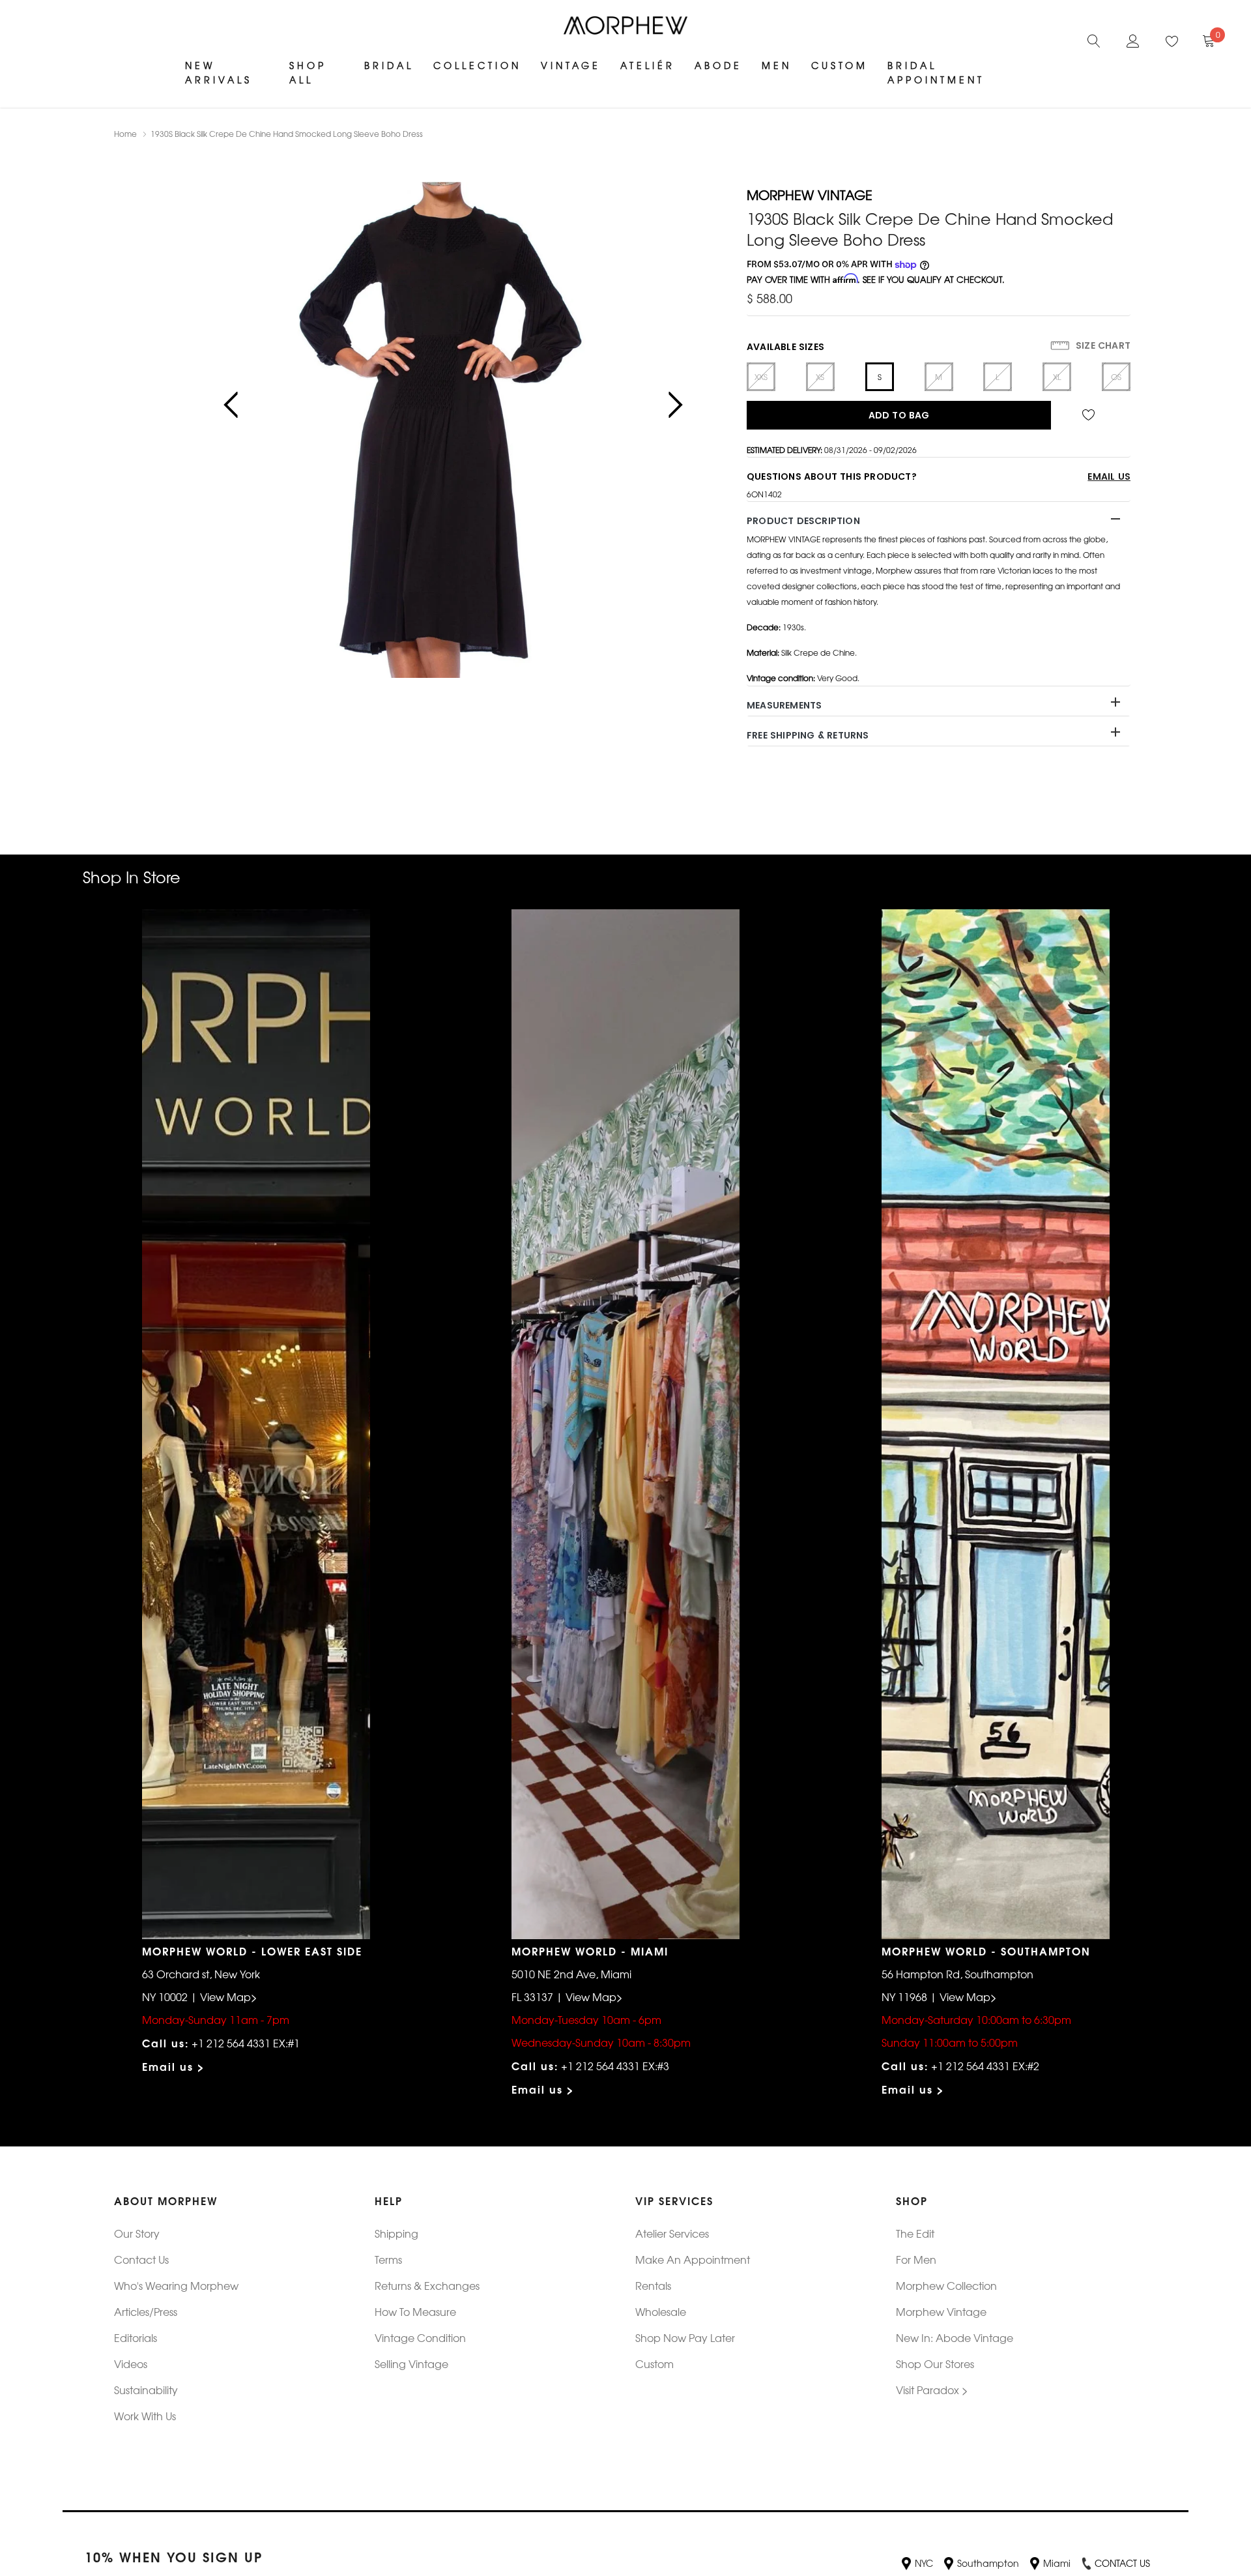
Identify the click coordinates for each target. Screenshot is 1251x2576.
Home (125, 134)
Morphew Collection (946, 2285)
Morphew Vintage (941, 2311)
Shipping (396, 2233)
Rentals (653, 2285)
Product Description (803, 521)
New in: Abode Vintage (955, 2337)
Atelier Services (672, 2233)
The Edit (915, 2233)
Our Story (137, 2233)
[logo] (625, 25)
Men (777, 65)
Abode (718, 65)
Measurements (784, 705)
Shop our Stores (935, 2364)
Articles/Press (146, 2311)
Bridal (389, 65)
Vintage (571, 65)
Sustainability (146, 2390)
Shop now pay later (685, 2337)
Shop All (308, 72)
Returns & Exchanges (427, 2285)
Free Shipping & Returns (808, 735)
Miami (1057, 2563)
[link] (1094, 39)
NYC (924, 2563)
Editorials (136, 2337)
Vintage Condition (420, 2337)
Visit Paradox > (932, 2390)
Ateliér (648, 65)
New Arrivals (219, 72)
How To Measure (415, 2311)
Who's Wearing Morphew (176, 2285)
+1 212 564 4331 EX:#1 (246, 2043)
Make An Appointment (693, 2259)
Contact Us (141, 2259)
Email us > (174, 2066)
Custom (840, 65)
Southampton (988, 2563)
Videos (131, 2364)
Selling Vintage (411, 2364)
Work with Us (145, 2416)
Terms (388, 2259)
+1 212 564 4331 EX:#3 (615, 2066)
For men (916, 2259)
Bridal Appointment (936, 72)
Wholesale (661, 2311)
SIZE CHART (1102, 345)
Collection (477, 65)
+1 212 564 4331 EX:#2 (985, 2066)
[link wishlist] (1091, 415)
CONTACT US (1122, 2563)
